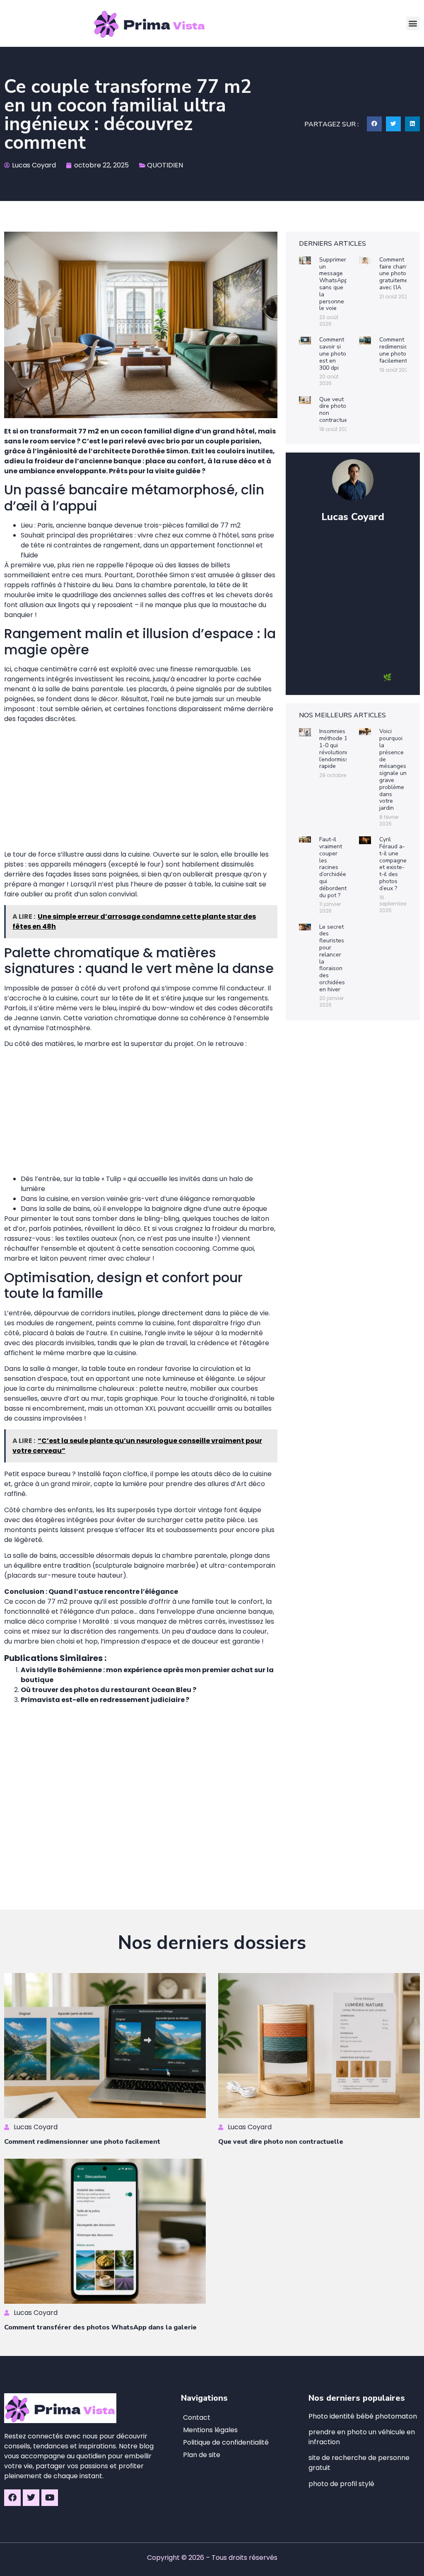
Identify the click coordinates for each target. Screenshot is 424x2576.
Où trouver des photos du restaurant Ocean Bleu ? (108, 1690)
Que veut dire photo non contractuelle (337, 410)
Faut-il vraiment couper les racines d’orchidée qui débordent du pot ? (333, 867)
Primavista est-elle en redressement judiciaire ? (105, 1700)
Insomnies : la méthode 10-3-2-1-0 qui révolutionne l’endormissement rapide (342, 749)
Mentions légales (210, 2430)
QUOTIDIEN (165, 165)
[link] (341, 2484)
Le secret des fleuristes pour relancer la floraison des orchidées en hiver (332, 958)
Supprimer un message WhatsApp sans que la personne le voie (334, 284)
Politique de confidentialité (226, 2442)
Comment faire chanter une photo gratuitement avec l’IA (396, 274)
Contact (197, 2417)
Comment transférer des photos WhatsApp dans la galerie (100, 2327)
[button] (413, 23)
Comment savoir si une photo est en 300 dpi (333, 353)
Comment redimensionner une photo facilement (400, 350)
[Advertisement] (141, 788)
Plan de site (202, 2455)
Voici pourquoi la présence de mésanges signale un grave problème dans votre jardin (393, 770)
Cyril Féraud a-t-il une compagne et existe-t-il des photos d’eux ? (393, 864)
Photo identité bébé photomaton (363, 2416)
